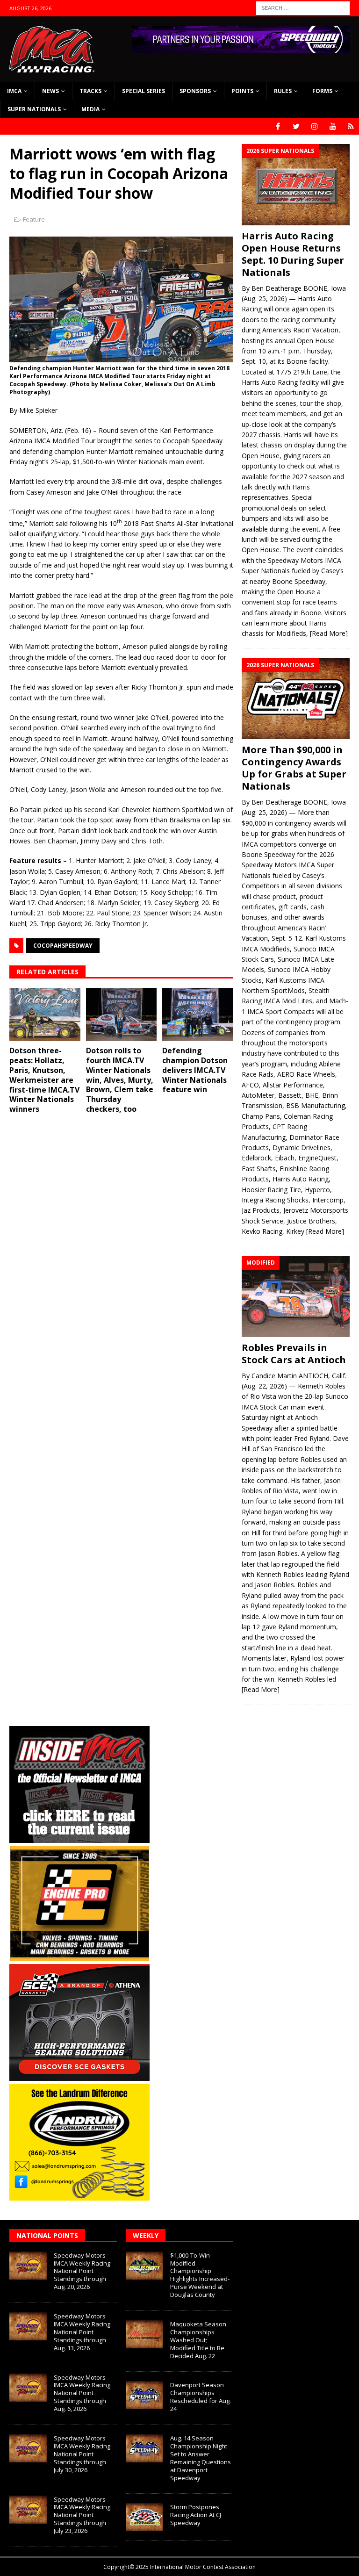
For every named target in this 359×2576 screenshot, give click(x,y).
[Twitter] (296, 126)
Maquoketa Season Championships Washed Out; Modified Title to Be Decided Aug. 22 (198, 2340)
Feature (34, 219)
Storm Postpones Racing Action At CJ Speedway (196, 2515)
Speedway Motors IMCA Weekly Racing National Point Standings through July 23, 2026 (82, 2515)
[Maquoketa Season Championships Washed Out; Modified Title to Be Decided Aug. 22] (144, 2334)
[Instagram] (314, 126)
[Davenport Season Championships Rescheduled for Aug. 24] (144, 2395)
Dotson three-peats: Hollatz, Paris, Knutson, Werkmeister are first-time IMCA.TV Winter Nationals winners (44, 1080)
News (50, 91)
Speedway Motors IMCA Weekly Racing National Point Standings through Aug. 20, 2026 (82, 2271)
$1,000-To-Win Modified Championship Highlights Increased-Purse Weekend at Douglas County (200, 2275)
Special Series (144, 91)
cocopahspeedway (63, 946)
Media (90, 109)
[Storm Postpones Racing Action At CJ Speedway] (144, 2517)
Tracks (90, 91)
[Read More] (329, 633)
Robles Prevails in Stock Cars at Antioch (294, 1354)
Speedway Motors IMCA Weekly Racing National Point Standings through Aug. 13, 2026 (82, 2332)
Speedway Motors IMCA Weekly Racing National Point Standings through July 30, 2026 (82, 2454)
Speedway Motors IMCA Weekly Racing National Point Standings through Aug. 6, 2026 (82, 2393)
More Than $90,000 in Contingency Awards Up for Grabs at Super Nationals (294, 768)
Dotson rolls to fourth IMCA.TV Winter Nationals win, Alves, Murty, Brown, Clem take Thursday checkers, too (120, 1080)
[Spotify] (351, 126)
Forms (322, 91)
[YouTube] (333, 126)
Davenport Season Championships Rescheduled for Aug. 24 (201, 2397)
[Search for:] (303, 7)
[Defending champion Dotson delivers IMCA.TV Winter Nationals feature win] (198, 1015)
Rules (283, 91)
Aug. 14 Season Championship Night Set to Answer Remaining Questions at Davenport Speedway (201, 2458)
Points (242, 91)
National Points (47, 2235)
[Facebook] (278, 126)
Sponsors (195, 91)
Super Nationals (34, 109)
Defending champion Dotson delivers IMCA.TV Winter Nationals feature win (195, 1070)
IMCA (14, 91)
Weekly (146, 2235)
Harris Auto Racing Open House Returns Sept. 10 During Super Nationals (293, 254)
